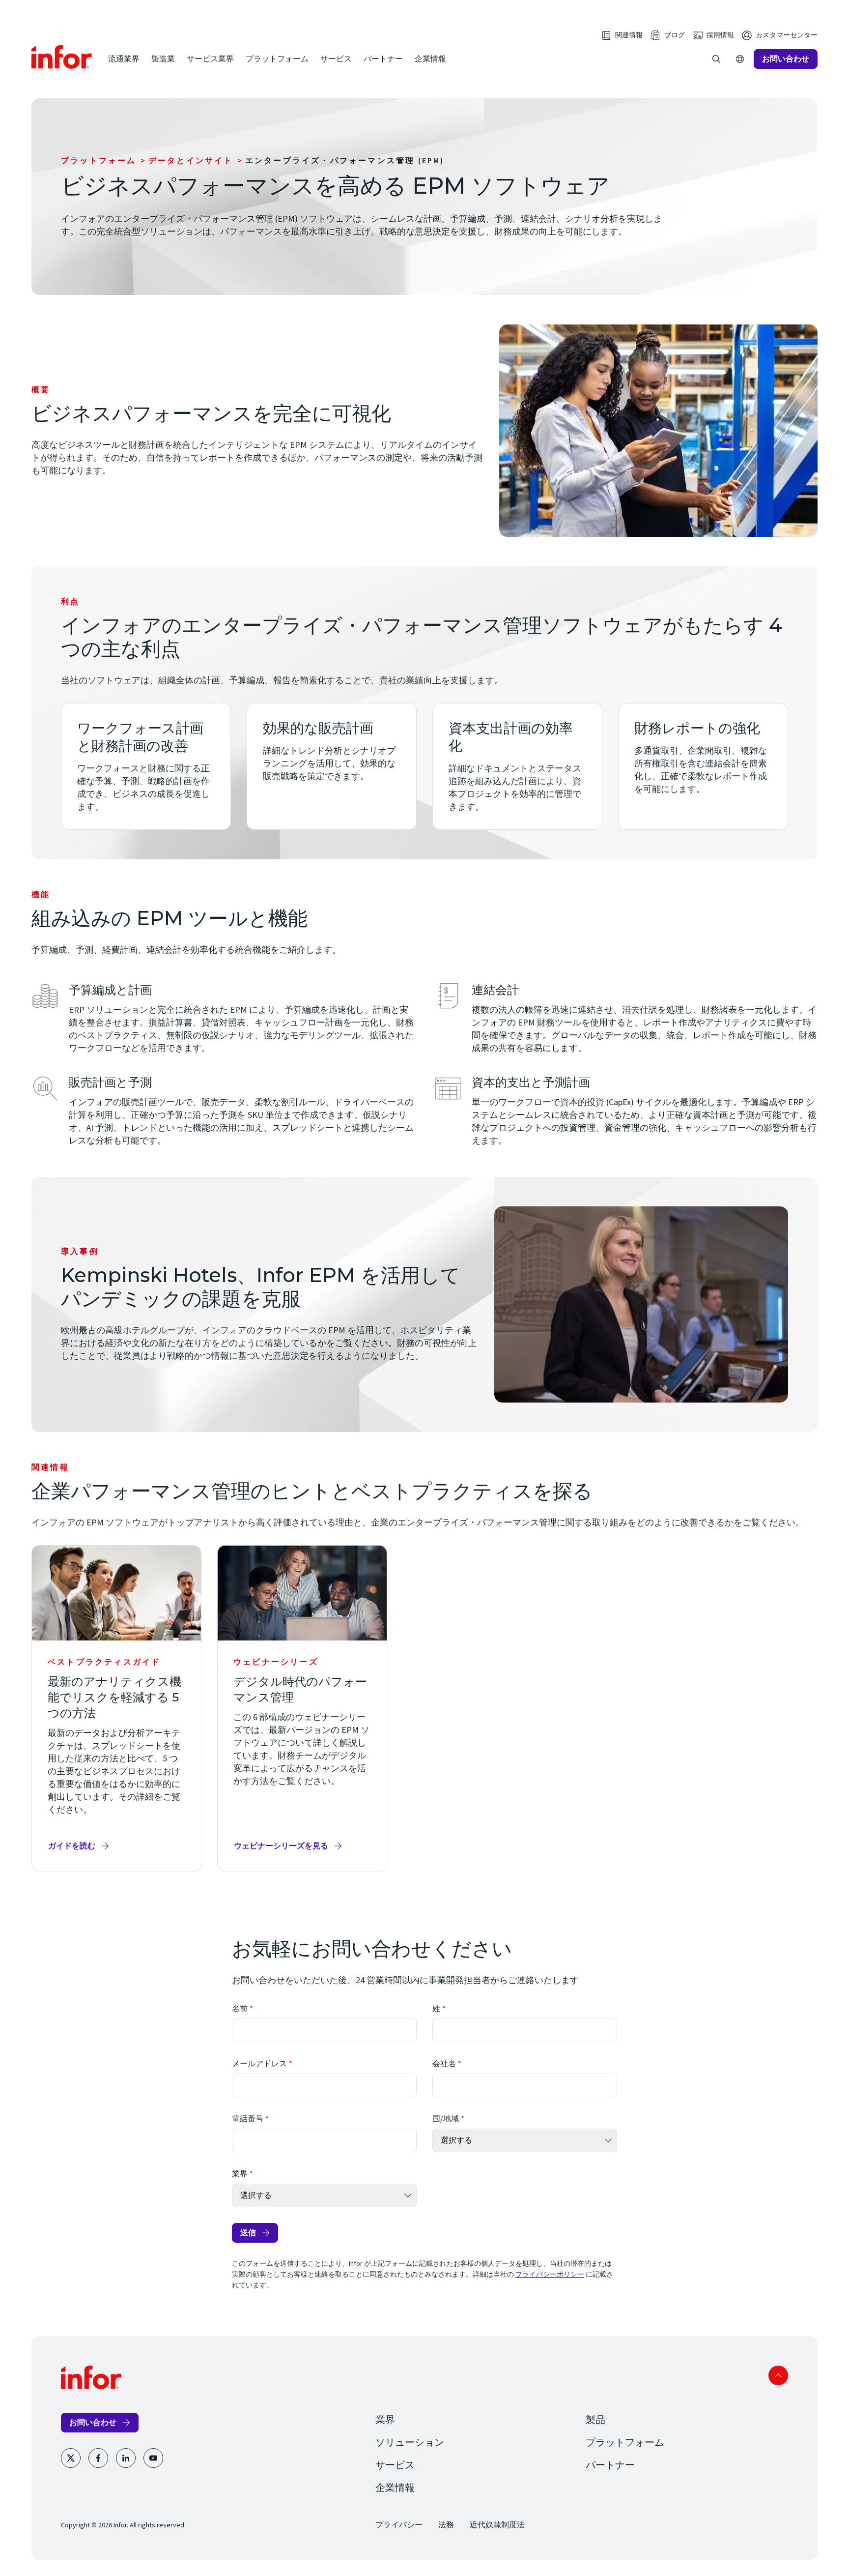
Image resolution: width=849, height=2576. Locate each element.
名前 (240, 2009)
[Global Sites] (740, 59)
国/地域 (446, 2119)
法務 (446, 2525)
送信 (248, 2233)
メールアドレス (259, 2064)
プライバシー (399, 2525)
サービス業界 (210, 59)
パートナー (383, 59)
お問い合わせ (786, 59)
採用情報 (720, 35)
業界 (240, 2174)
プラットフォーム (277, 59)
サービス (336, 59)
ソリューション (410, 2443)
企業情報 (430, 59)
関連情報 (629, 35)
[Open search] (716, 59)
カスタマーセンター (787, 35)
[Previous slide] (780, 1894)
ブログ (675, 35)
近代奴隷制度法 (497, 2525)
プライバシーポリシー (550, 2275)
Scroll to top (778, 2375)
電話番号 (248, 2119)
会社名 (444, 2064)
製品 (595, 2420)
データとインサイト (191, 161)
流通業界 (124, 59)
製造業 (163, 59)
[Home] (62, 57)
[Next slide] (808, 1894)
